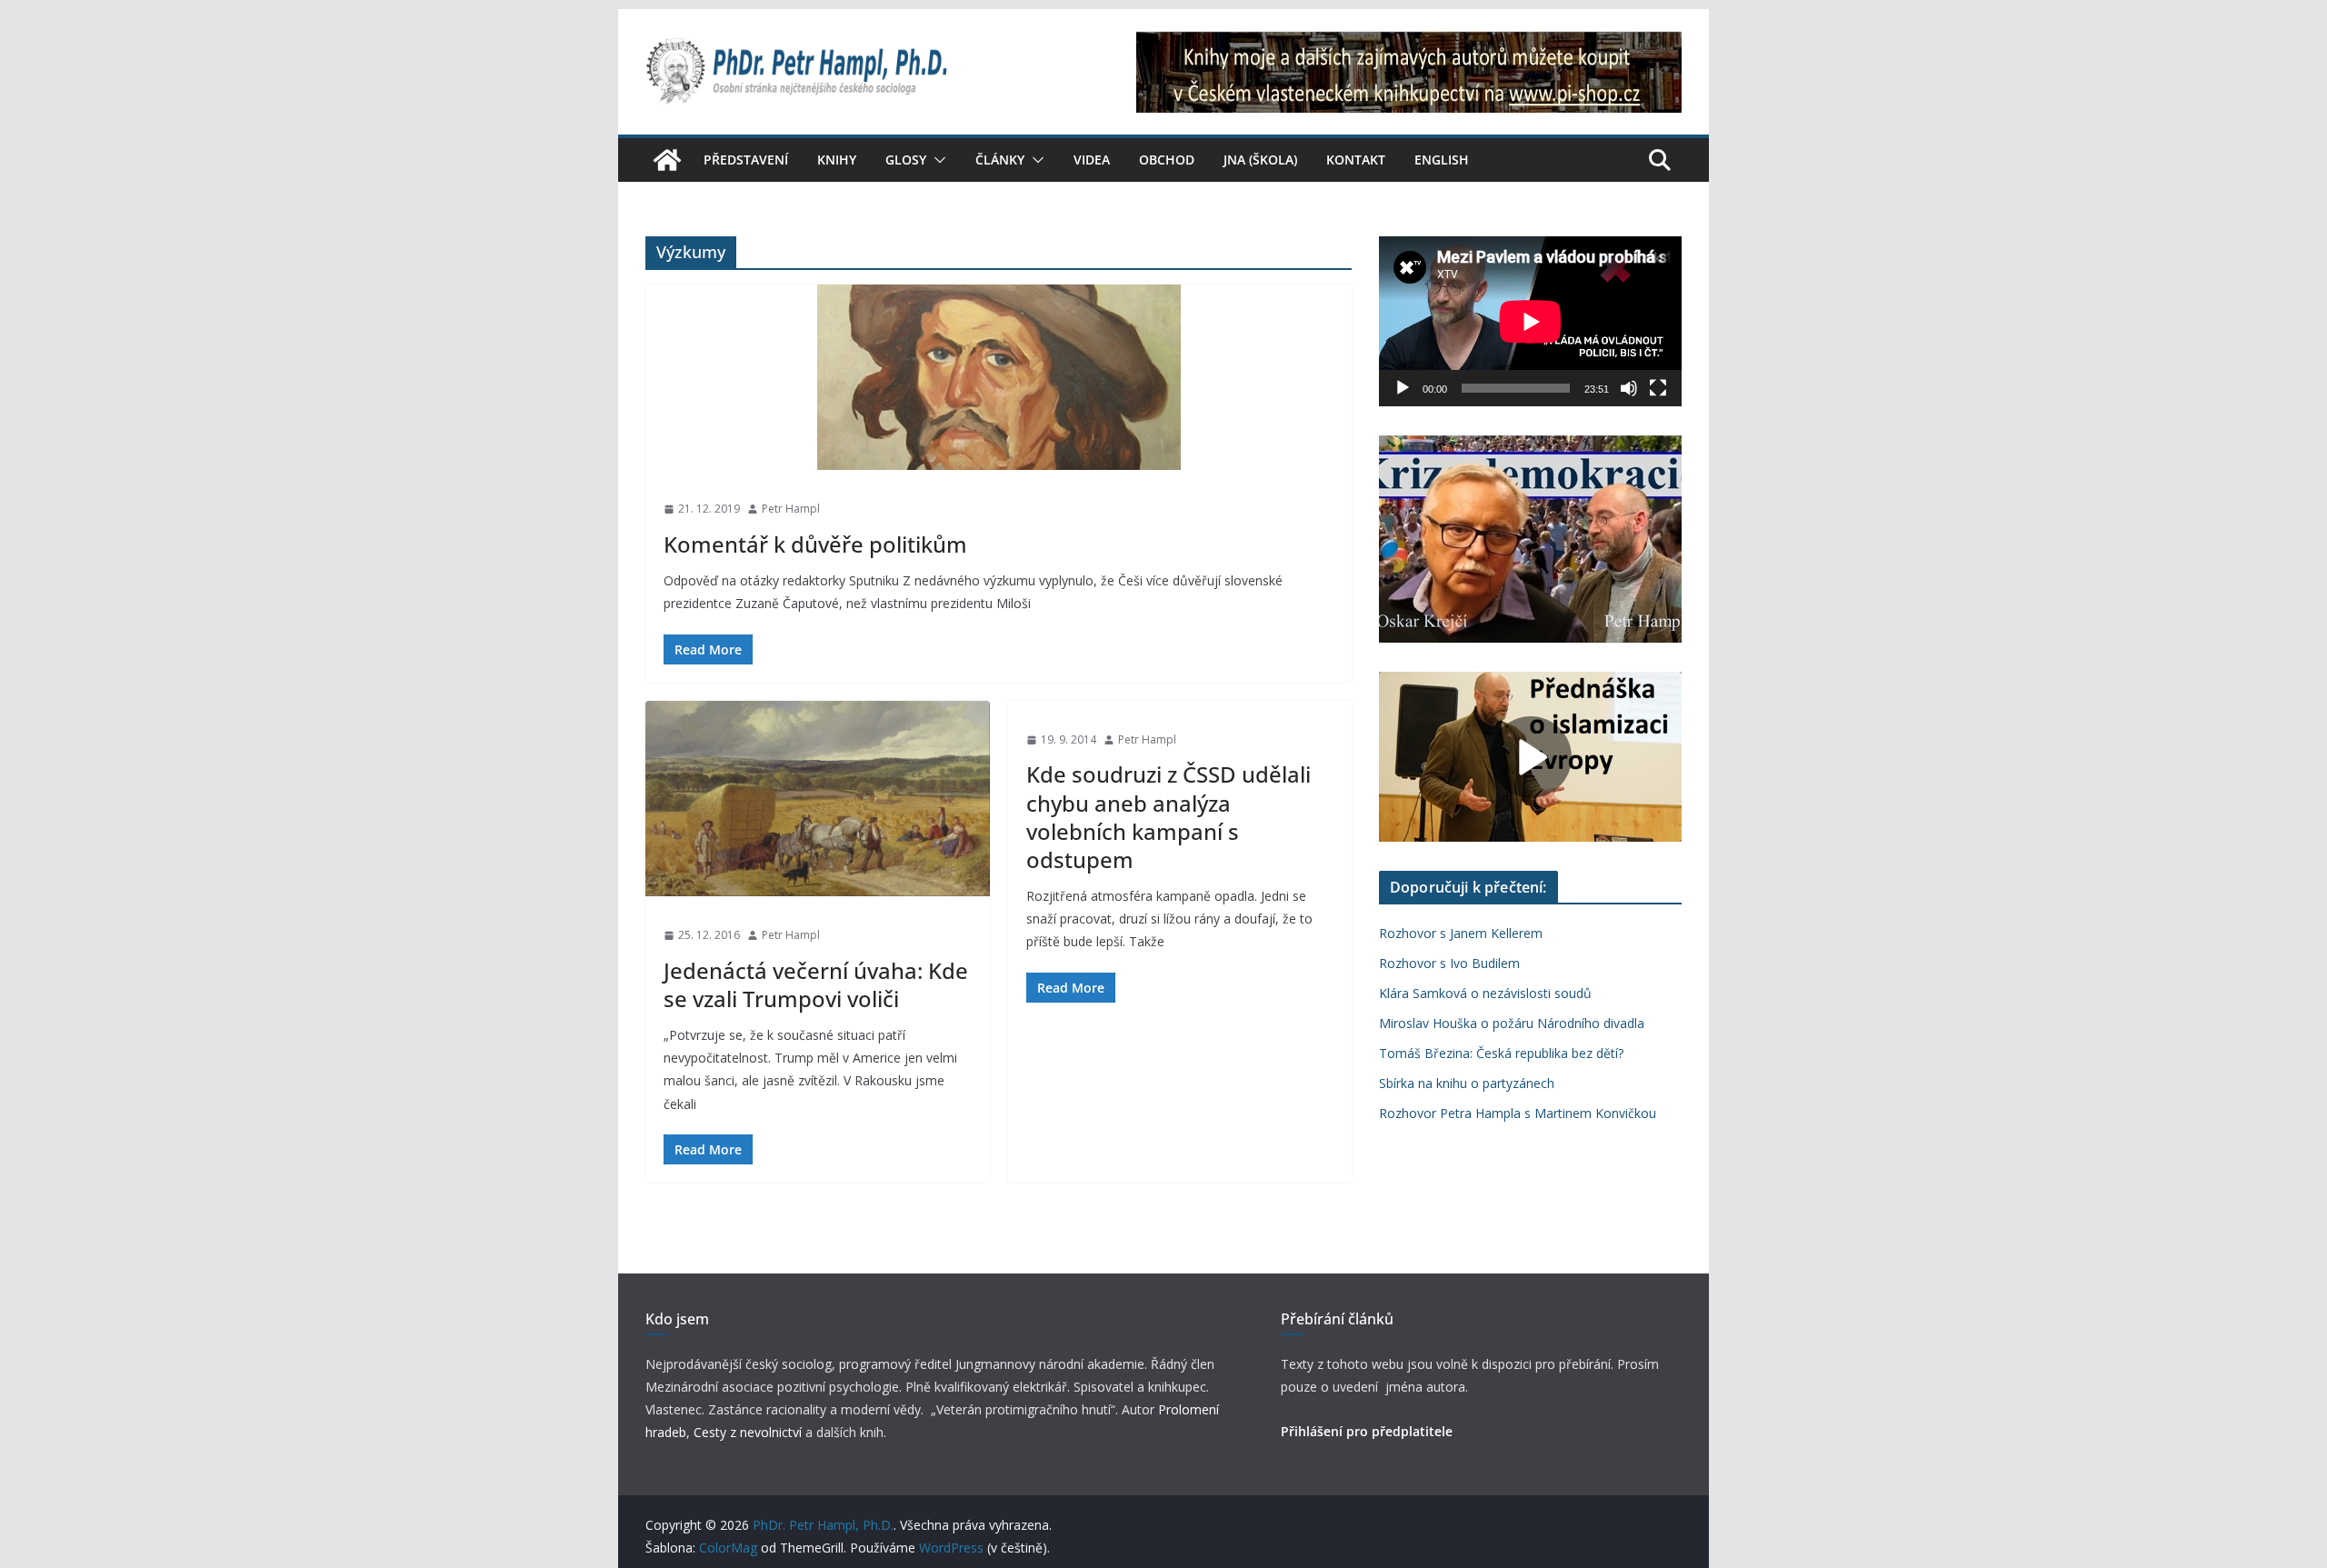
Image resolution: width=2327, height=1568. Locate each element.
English (1442, 160)
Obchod (1167, 160)
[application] (1530, 321)
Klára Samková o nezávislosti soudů (1485, 993)
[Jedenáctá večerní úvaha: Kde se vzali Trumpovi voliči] (818, 799)
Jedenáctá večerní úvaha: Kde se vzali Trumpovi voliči (816, 984)
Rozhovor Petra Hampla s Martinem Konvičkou (1518, 1113)
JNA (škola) (1260, 160)
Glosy (906, 160)
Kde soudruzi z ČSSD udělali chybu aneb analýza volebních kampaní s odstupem (1168, 817)
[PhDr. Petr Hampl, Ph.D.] (667, 160)
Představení (746, 160)
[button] (936, 160)
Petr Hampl (791, 509)
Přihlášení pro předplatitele (1367, 1431)
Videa (1092, 160)
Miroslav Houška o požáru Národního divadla (1512, 1023)
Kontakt (1356, 160)
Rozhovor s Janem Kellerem (1461, 933)
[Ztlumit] (1629, 388)
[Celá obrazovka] (1658, 388)
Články (1000, 160)
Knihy (837, 160)
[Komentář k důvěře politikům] (999, 377)
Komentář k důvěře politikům (815, 544)
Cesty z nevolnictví (749, 1432)
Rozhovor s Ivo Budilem (1449, 963)
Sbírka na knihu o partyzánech (1467, 1083)
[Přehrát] (1403, 388)
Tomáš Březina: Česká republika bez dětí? (1501, 1053)
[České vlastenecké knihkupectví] (1409, 44)
